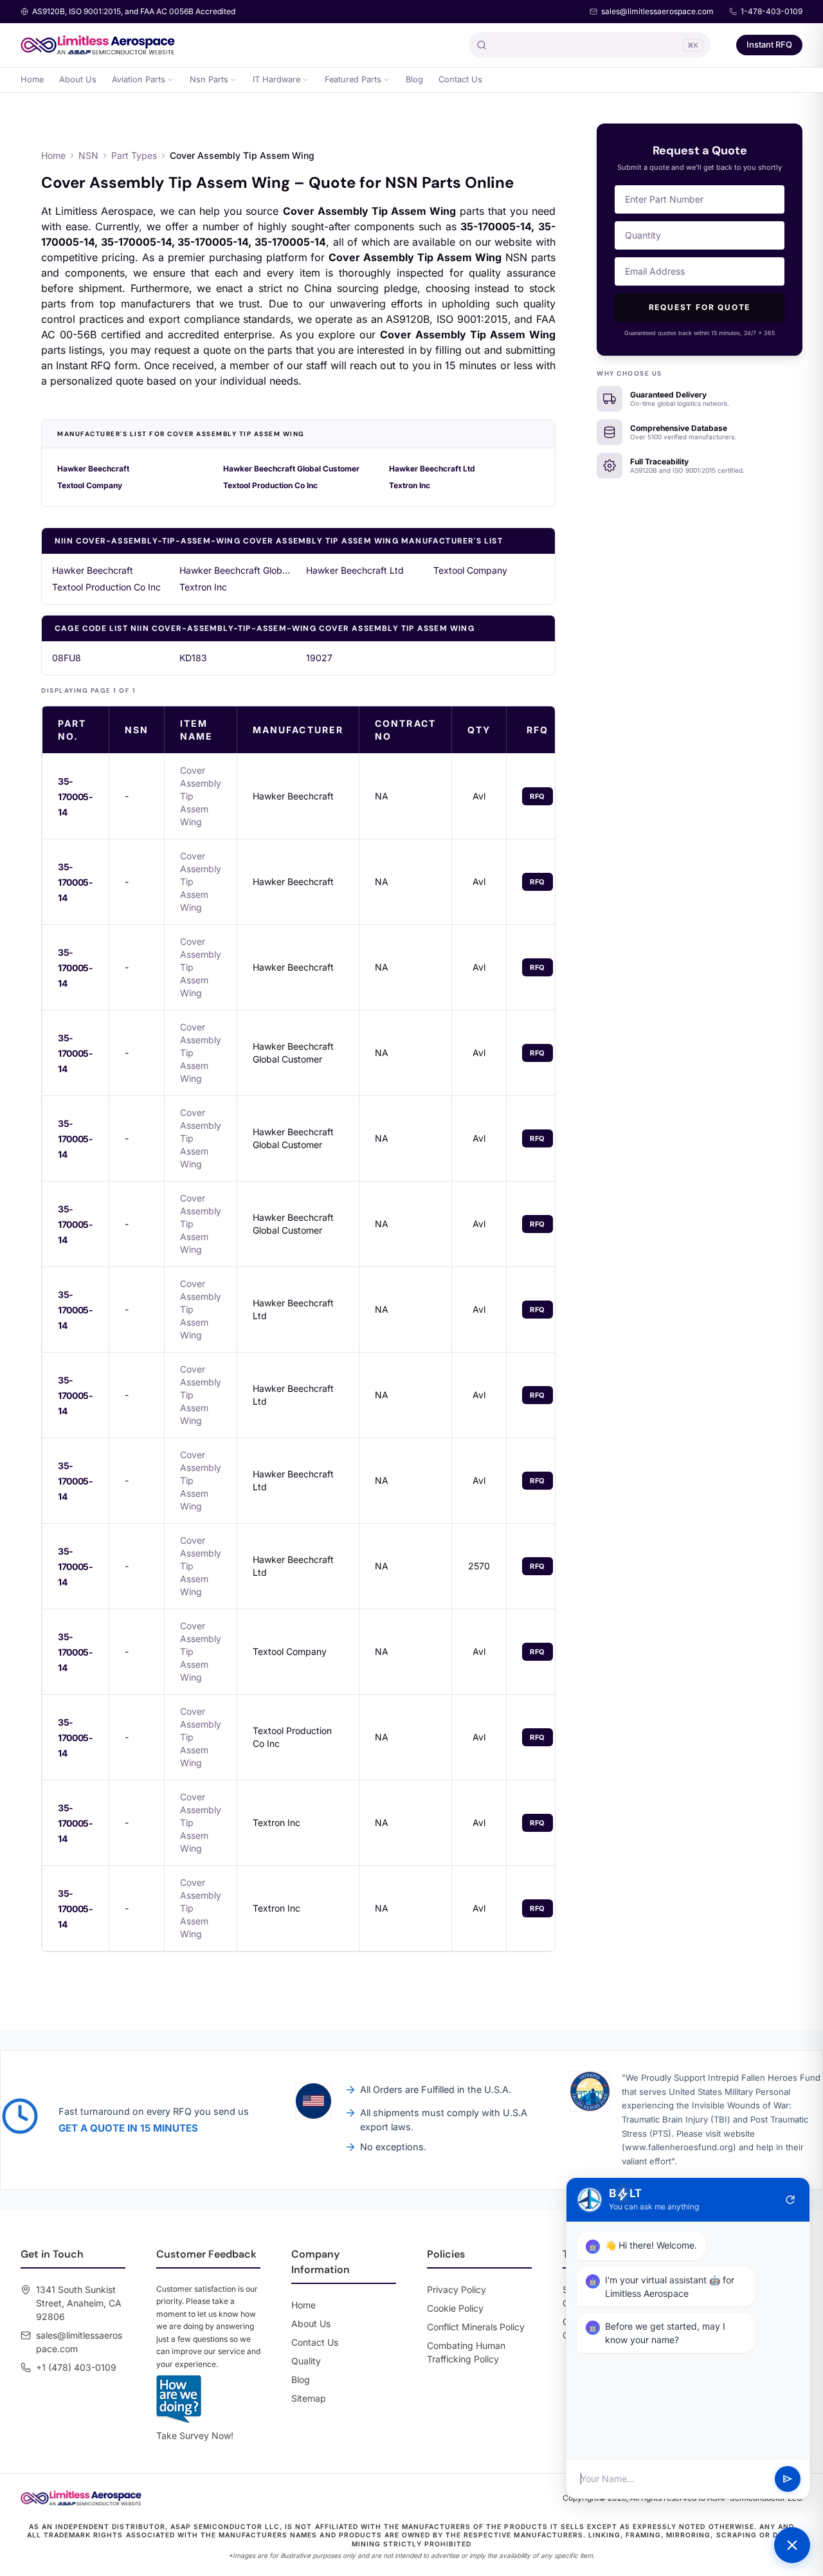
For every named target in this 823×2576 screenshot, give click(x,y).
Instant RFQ (769, 44)
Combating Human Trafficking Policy (466, 2352)
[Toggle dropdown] (170, 80)
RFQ (538, 796)
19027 (319, 658)
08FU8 (67, 658)
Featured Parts (353, 79)
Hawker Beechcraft (93, 469)
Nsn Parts (209, 79)
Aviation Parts (139, 79)
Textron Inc (410, 485)
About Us (78, 79)
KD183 (193, 658)
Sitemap (309, 2398)
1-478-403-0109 (772, 11)
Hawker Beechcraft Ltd (432, 469)
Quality (306, 2361)
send (788, 2479)
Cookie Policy (455, 2308)
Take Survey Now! (195, 2435)
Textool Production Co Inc (270, 485)
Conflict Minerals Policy (476, 2327)
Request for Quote (700, 307)
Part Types (134, 155)
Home (32, 79)
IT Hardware (276, 79)
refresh (790, 2200)
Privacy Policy (457, 2289)
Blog (414, 79)
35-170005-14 (76, 797)
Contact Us (460, 79)
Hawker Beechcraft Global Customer (291, 469)
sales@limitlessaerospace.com (657, 11)
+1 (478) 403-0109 (76, 2367)
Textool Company (90, 485)
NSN (88, 155)
